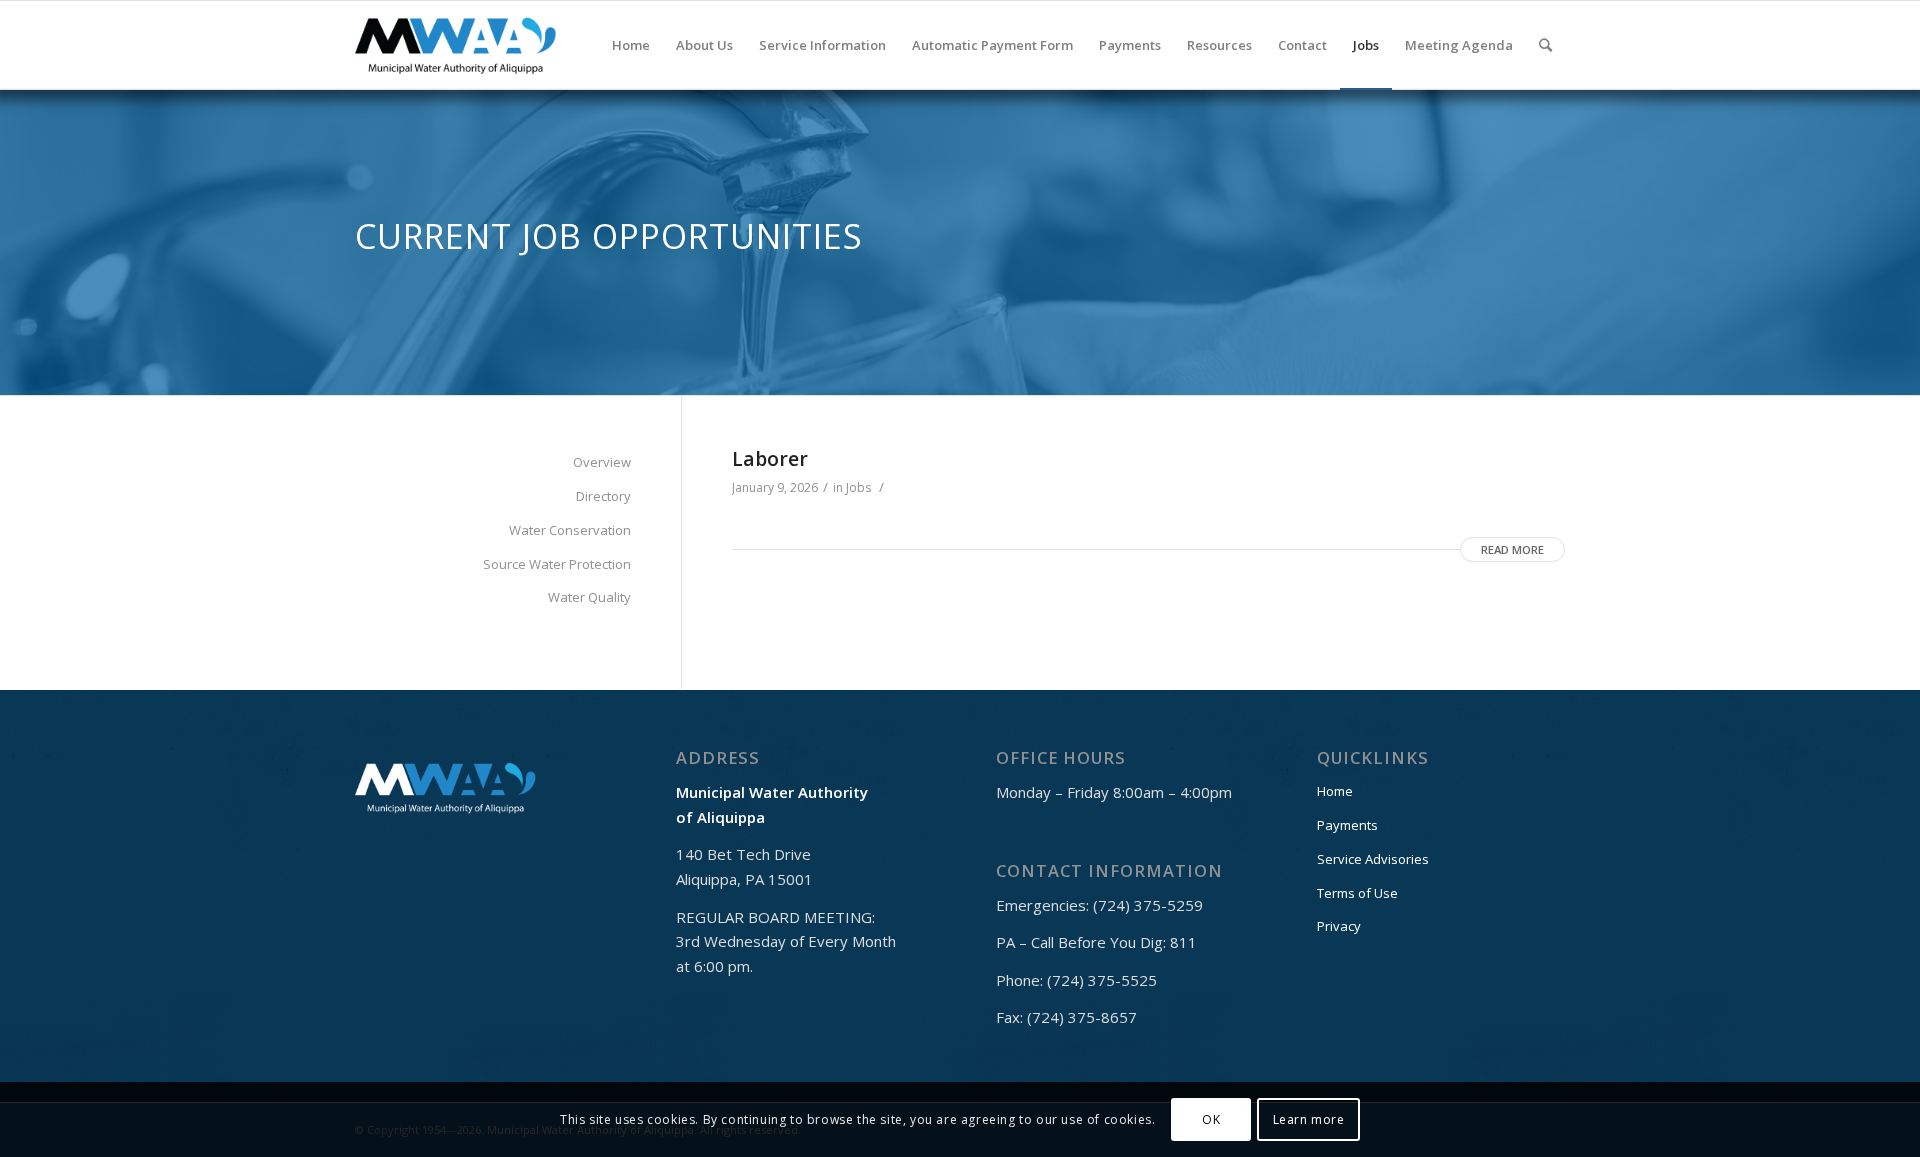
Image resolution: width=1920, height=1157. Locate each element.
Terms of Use (1357, 893)
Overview (602, 462)
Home (1335, 791)
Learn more (1309, 1118)
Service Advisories (1373, 859)
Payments (1347, 825)
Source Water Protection (557, 564)
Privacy (1339, 926)
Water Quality (589, 597)
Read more (1512, 549)
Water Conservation (570, 530)
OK (1211, 1118)
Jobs (858, 487)
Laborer (770, 458)
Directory (603, 496)
